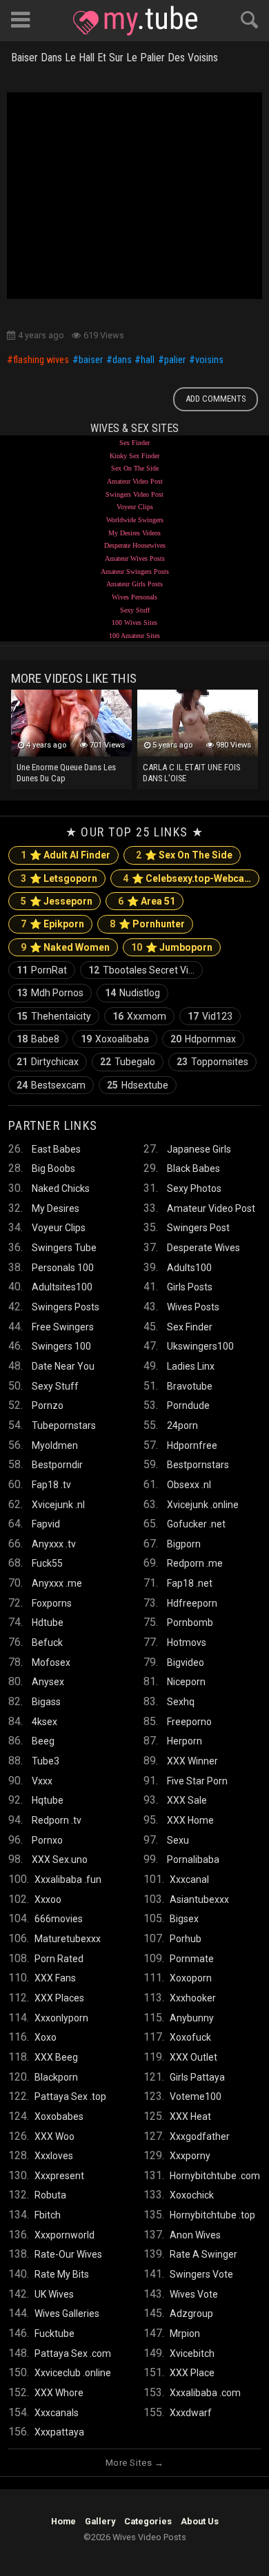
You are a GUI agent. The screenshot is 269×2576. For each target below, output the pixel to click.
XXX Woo (54, 2136)
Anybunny (192, 2018)
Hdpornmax (203, 1039)
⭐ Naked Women (65, 947)
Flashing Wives (41, 360)
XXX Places (59, 1998)
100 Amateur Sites (134, 636)
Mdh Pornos (50, 993)
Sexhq (181, 1702)
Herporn (185, 1741)
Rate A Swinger (203, 2254)
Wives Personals (134, 597)
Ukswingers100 (200, 1346)
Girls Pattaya (197, 2077)
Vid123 (210, 1016)
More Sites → (134, 2463)
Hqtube (48, 1800)
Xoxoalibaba (115, 1039)
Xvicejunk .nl (58, 1505)
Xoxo (46, 2037)
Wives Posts (193, 1307)
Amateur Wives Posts (135, 558)
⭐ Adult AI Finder (66, 855)
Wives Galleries (67, 2314)
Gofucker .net (196, 1524)
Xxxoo (48, 1899)
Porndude (188, 1405)
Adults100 (189, 1268)
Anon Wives (195, 2235)
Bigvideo (186, 1662)
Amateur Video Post (135, 481)
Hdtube (48, 1622)
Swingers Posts (66, 1307)
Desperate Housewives (135, 545)
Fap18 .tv (51, 1485)
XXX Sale (187, 1800)
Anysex (48, 1682)
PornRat (42, 970)
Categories (148, 2521)
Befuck (47, 1642)
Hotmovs (187, 1642)
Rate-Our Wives (68, 2254)
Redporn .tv (57, 1820)
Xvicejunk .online (203, 1505)
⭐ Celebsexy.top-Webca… (187, 878)
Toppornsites (212, 1062)
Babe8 (38, 1039)
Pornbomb (190, 1622)
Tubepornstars (64, 1425)
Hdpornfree (192, 1445)
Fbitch (48, 2215)
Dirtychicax (48, 1062)
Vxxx (42, 1781)
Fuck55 (47, 1563)
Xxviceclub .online (73, 2373)
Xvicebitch (192, 2353)
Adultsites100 (62, 1287)
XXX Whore (59, 2393)
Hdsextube (138, 1085)
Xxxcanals (57, 2413)
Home (63, 2521)
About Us (200, 2521)
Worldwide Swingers (135, 520)
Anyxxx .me (57, 1583)
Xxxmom (139, 1016)
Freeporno (189, 1722)
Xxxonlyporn (61, 2018)
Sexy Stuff (135, 610)
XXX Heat (190, 2116)
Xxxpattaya (59, 2432)
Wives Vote (194, 2294)
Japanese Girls (199, 1149)
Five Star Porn (197, 1781)
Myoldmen (55, 1445)
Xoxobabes (59, 2116)
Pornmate (192, 1959)
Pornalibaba (193, 1859)
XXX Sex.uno (60, 1859)
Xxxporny (190, 2156)
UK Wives (54, 2294)
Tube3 (46, 1761)
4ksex (44, 1722)
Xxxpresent (59, 2176)
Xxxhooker (193, 1998)
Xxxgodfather (200, 2136)
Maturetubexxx (68, 1939)
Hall (148, 360)
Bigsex (184, 1919)
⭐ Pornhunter (147, 924)
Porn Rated (59, 1959)
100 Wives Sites (134, 622)
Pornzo (48, 1405)
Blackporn (56, 2077)
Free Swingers (63, 1327)
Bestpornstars (198, 1465)
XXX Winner (192, 1761)
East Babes (56, 1149)
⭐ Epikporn (52, 924)
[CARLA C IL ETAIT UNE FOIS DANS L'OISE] (198, 723)
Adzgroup (191, 2314)
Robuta (50, 2195)
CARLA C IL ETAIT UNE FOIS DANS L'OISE (191, 773)
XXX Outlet (193, 2057)
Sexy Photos (194, 1188)
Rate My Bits (62, 2274)
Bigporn (184, 1544)
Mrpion (185, 2333)
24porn (182, 1425)
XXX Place (192, 2373)
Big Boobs (53, 1168)
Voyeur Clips (135, 507)
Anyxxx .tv (54, 1544)
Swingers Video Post (134, 494)
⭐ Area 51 (147, 901)
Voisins (209, 360)
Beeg (43, 1741)
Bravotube (190, 1386)
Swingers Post (198, 1228)
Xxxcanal (189, 1879)
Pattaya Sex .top (70, 2096)
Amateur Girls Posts (134, 584)
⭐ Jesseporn (57, 901)
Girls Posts (190, 1287)
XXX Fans (55, 1978)
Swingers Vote (201, 2274)
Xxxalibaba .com (205, 2393)
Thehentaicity (54, 1016)
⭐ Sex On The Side (184, 855)
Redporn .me (195, 1563)
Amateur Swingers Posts (135, 571)
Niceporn (186, 1682)
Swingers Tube (64, 1248)
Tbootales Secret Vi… (141, 970)
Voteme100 (196, 2096)
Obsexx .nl (189, 1485)
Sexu (178, 1840)
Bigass (46, 1702)
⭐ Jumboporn (172, 947)
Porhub (186, 1939)
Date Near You (63, 1366)
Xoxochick (192, 2195)
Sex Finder (134, 443)
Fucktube (54, 2333)
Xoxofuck (190, 2037)
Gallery (100, 2521)
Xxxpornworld (64, 2235)
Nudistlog (132, 993)
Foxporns (52, 1603)
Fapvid (46, 1524)
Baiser (91, 360)
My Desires (56, 1208)
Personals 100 (63, 1268)
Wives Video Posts (135, 21)
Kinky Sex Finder (134, 456)
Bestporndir (57, 1465)
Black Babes (193, 1168)
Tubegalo (128, 1062)
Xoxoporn (191, 1978)
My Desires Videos (134, 533)
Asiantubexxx (199, 1899)
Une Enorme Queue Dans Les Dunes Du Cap (66, 773)
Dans (122, 360)
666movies (59, 1919)
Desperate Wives (203, 1248)
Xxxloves (54, 2156)
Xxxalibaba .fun (68, 1879)
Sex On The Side (135, 468)
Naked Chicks (61, 1188)
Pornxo (47, 1840)
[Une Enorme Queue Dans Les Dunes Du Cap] (71, 723)
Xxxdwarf (191, 2413)
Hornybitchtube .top (212, 2215)
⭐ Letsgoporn (59, 878)
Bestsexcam (51, 1085)
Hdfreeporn (192, 1603)
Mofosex (51, 1662)
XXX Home (190, 1820)
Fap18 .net (190, 1583)
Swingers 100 (61, 1346)
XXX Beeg (56, 2057)
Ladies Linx (191, 1366)
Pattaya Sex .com (73, 2353)
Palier (175, 360)
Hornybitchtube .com (215, 2176)
